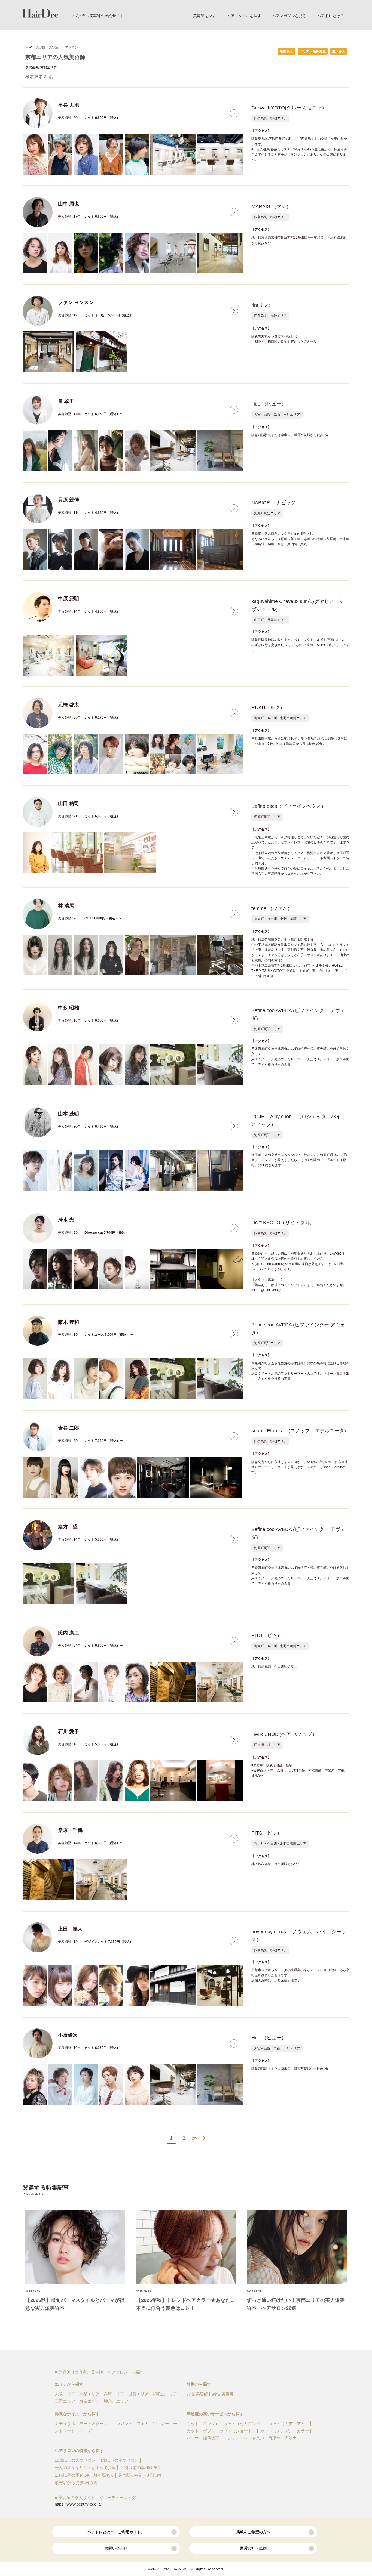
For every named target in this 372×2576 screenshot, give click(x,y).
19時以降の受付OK (72, 2475)
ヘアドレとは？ (331, 16)
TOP (29, 47)
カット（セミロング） (244, 2424)
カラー (303, 2431)
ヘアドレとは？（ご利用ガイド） (116, 2532)
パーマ (193, 2438)
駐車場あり (104, 2475)
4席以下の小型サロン (119, 2460)
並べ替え (339, 51)
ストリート (65, 2431)
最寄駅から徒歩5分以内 (76, 2483)
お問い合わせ (116, 2548)
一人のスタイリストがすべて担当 (85, 2468)
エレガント (122, 2424)
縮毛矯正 (211, 2438)
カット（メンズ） (276, 2431)
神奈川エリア (116, 2401)
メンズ (85, 2431)
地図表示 (286, 51)
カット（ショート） (238, 2431)
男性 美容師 (223, 2394)
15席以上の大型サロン (75, 2460)
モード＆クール (94, 2424)
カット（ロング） (203, 2424)
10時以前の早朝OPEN (140, 2468)
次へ (196, 2138)
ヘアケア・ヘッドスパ (244, 2438)
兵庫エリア (114, 2394)
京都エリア (89, 2394)
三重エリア (65, 2401)
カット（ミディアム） (289, 2424)
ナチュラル (65, 2424)
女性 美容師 (197, 2394)
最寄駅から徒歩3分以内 (140, 2475)
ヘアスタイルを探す (244, 16)
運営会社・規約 (253, 2548)
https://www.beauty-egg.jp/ (78, 2504)
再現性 (274, 2438)
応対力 (291, 2438)
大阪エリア (65, 2394)
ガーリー (169, 2424)
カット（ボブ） (201, 2431)
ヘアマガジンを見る (289, 16)
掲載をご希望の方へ (253, 2532)
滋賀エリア (138, 2394)
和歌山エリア (165, 2394)
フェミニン (147, 2424)
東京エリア (89, 2401)
